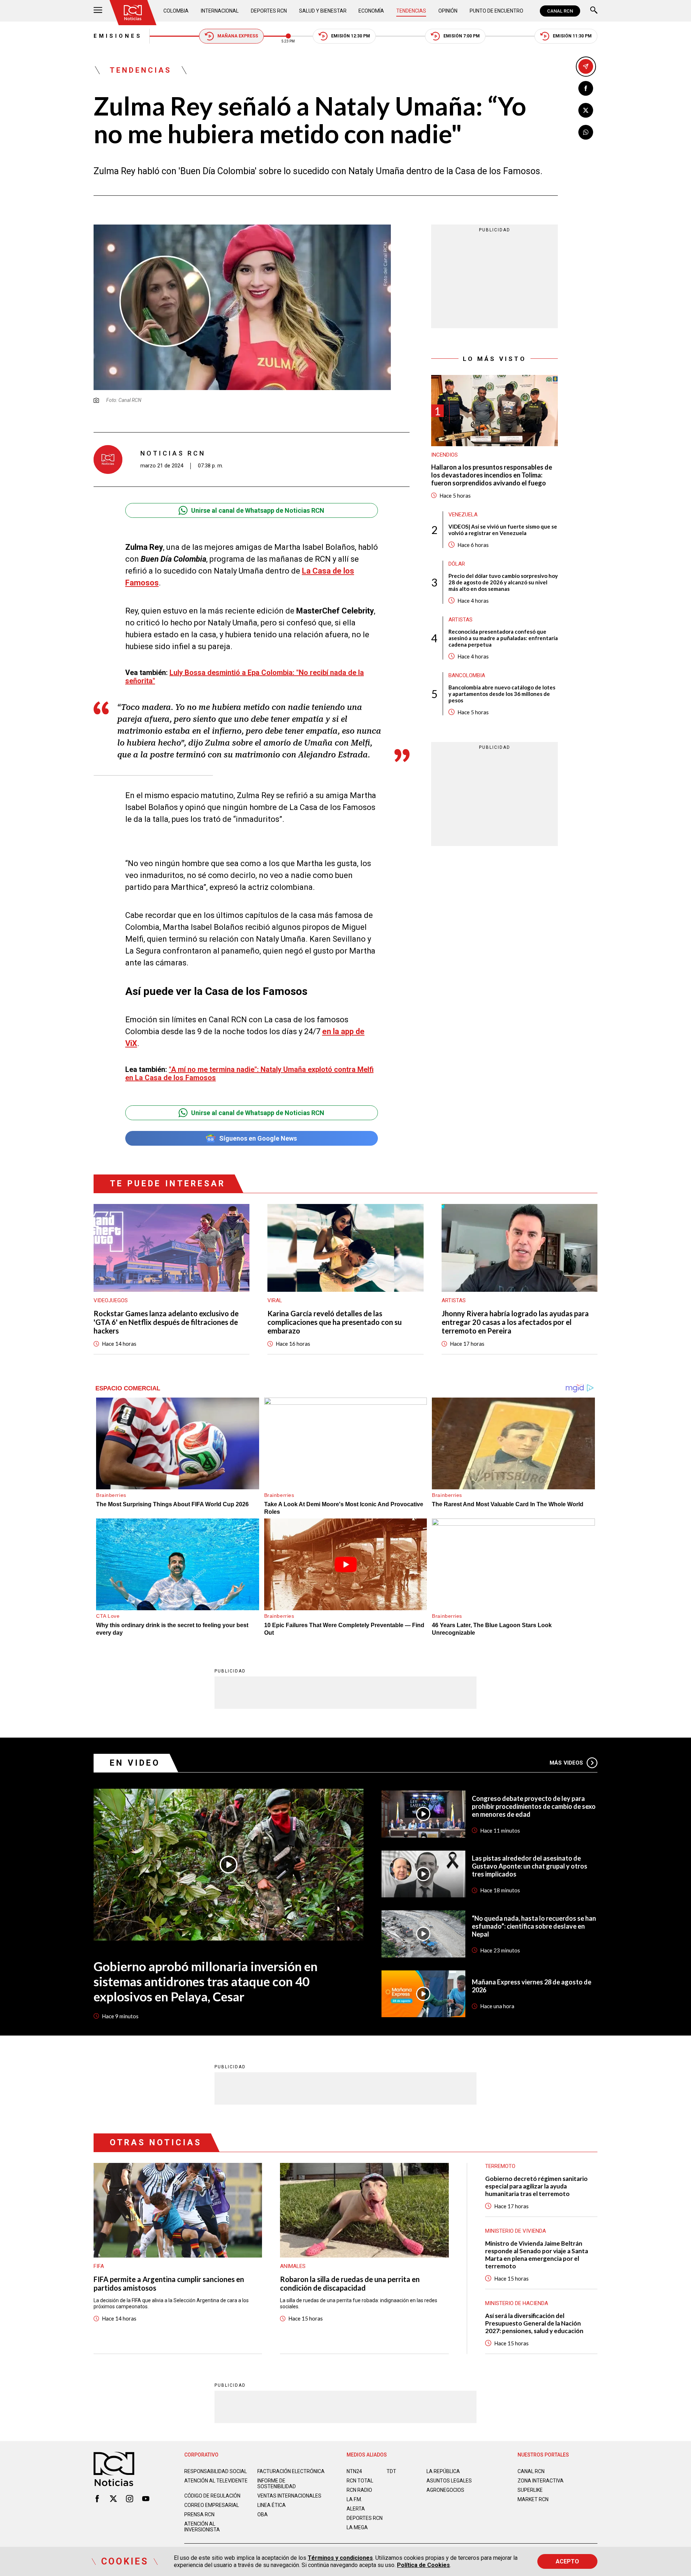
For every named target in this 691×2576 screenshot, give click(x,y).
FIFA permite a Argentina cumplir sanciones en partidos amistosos (169, 2283)
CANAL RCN (560, 11)
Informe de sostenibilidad (277, 2484)
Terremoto (500, 2166)
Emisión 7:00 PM (462, 36)
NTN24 (354, 2471)
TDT (391, 2471)
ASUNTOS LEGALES (449, 2481)
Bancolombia (467, 675)
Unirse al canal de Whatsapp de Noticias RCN (258, 510)
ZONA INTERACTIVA (541, 2481)
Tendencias (411, 11)
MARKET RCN (533, 2499)
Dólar (457, 563)
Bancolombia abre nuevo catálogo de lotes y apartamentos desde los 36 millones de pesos (502, 693)
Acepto (567, 2561)
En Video (135, 1763)
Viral (275, 1300)
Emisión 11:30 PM (572, 36)
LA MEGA (357, 2527)
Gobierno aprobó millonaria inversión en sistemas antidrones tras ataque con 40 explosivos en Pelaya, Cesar (206, 1981)
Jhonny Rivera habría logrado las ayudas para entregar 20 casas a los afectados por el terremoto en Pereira (515, 1322)
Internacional (220, 11)
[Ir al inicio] (133, 13)
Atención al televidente (216, 2481)
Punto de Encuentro (496, 11)
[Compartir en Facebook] (586, 88)
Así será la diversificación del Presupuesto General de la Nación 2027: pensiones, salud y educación (534, 2323)
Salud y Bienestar (323, 11)
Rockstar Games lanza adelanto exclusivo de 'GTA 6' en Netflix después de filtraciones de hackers (166, 1322)
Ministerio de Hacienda (517, 2303)
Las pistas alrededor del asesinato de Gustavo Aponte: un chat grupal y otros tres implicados (530, 1866)
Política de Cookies (423, 2565)
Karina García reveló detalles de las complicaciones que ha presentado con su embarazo (335, 1322)
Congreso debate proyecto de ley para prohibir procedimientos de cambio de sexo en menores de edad (534, 1806)
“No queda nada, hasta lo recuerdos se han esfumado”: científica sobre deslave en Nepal (534, 1926)
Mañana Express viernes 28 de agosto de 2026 (532, 1986)
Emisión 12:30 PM (351, 36)
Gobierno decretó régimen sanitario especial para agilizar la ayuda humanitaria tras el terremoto (536, 2186)
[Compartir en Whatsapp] (586, 132)
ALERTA (356, 2509)
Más (566, 1763)
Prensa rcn (199, 2514)
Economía (371, 11)
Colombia (176, 11)
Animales (293, 2266)
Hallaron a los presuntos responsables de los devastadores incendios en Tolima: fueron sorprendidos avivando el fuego (492, 475)
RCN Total (360, 2481)
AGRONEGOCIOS (445, 2490)
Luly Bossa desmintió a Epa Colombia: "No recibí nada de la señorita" (245, 677)
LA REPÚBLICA (443, 2471)
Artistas (460, 619)
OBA (263, 2514)
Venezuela (463, 514)
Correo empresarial (212, 2505)
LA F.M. (354, 2499)
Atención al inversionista (202, 2527)
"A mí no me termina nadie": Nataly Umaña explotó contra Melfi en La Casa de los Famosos (249, 1074)
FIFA (99, 2266)
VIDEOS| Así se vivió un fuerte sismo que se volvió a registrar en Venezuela (503, 529)
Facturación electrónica (291, 2471)
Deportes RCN (269, 11)
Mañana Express (238, 36)
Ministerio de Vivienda (516, 2231)
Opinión (448, 11)
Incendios (444, 455)
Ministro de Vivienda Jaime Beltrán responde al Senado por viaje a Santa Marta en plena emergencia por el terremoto (537, 2255)
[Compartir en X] (586, 110)
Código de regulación (212, 2496)
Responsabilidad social (216, 2471)
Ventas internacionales (289, 2496)
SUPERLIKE (530, 2490)
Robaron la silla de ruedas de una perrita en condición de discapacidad (350, 2283)
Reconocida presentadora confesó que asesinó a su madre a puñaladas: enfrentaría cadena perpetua (503, 638)
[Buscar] (594, 11)
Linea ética (272, 2505)
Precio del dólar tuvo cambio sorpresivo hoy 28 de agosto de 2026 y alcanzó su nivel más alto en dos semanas (503, 582)
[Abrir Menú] (98, 11)
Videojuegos (111, 1300)
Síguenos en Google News (258, 1138)
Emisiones (118, 36)
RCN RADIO (359, 2490)
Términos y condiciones (340, 2558)
